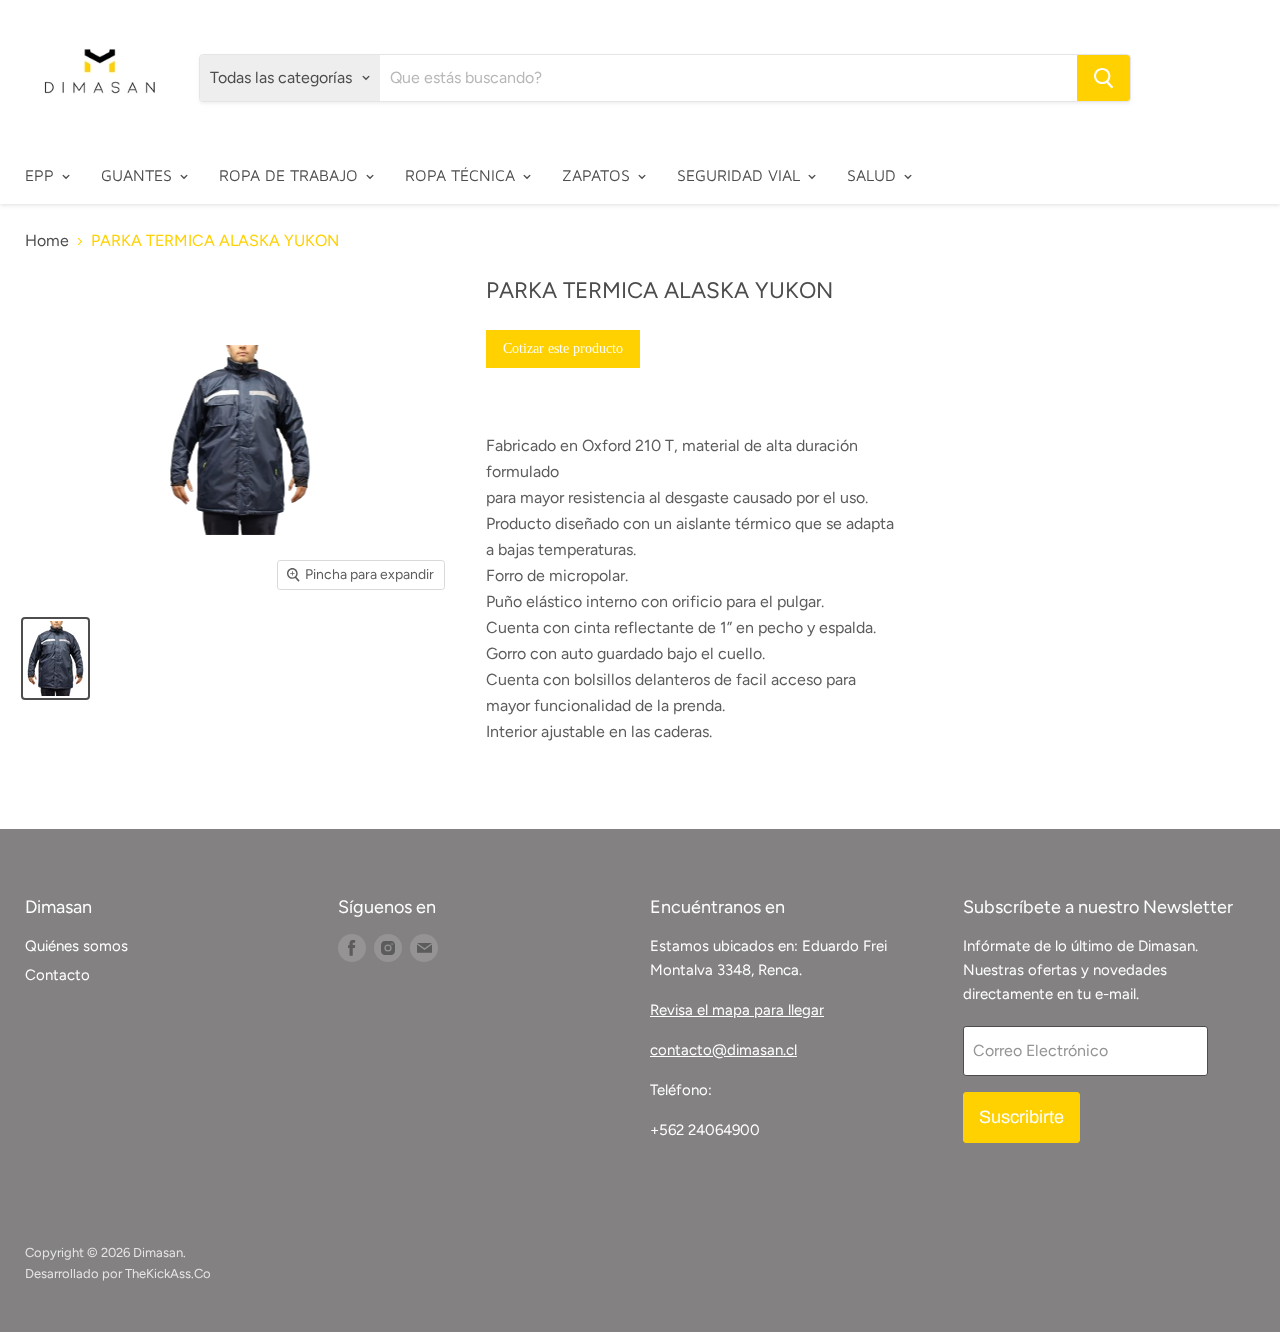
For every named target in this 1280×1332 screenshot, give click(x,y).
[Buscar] (1103, 78)
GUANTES (139, 175)
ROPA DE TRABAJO (291, 175)
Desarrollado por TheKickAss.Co (118, 1273)
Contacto (57, 975)
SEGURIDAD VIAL (741, 175)
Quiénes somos (76, 946)
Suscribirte (1021, 1117)
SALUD (874, 175)
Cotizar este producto (563, 348)
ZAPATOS (598, 175)
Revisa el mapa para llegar (737, 1010)
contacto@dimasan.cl (723, 1050)
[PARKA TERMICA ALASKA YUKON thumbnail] (55, 658)
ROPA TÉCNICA (462, 175)
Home (47, 241)
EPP (42, 175)
